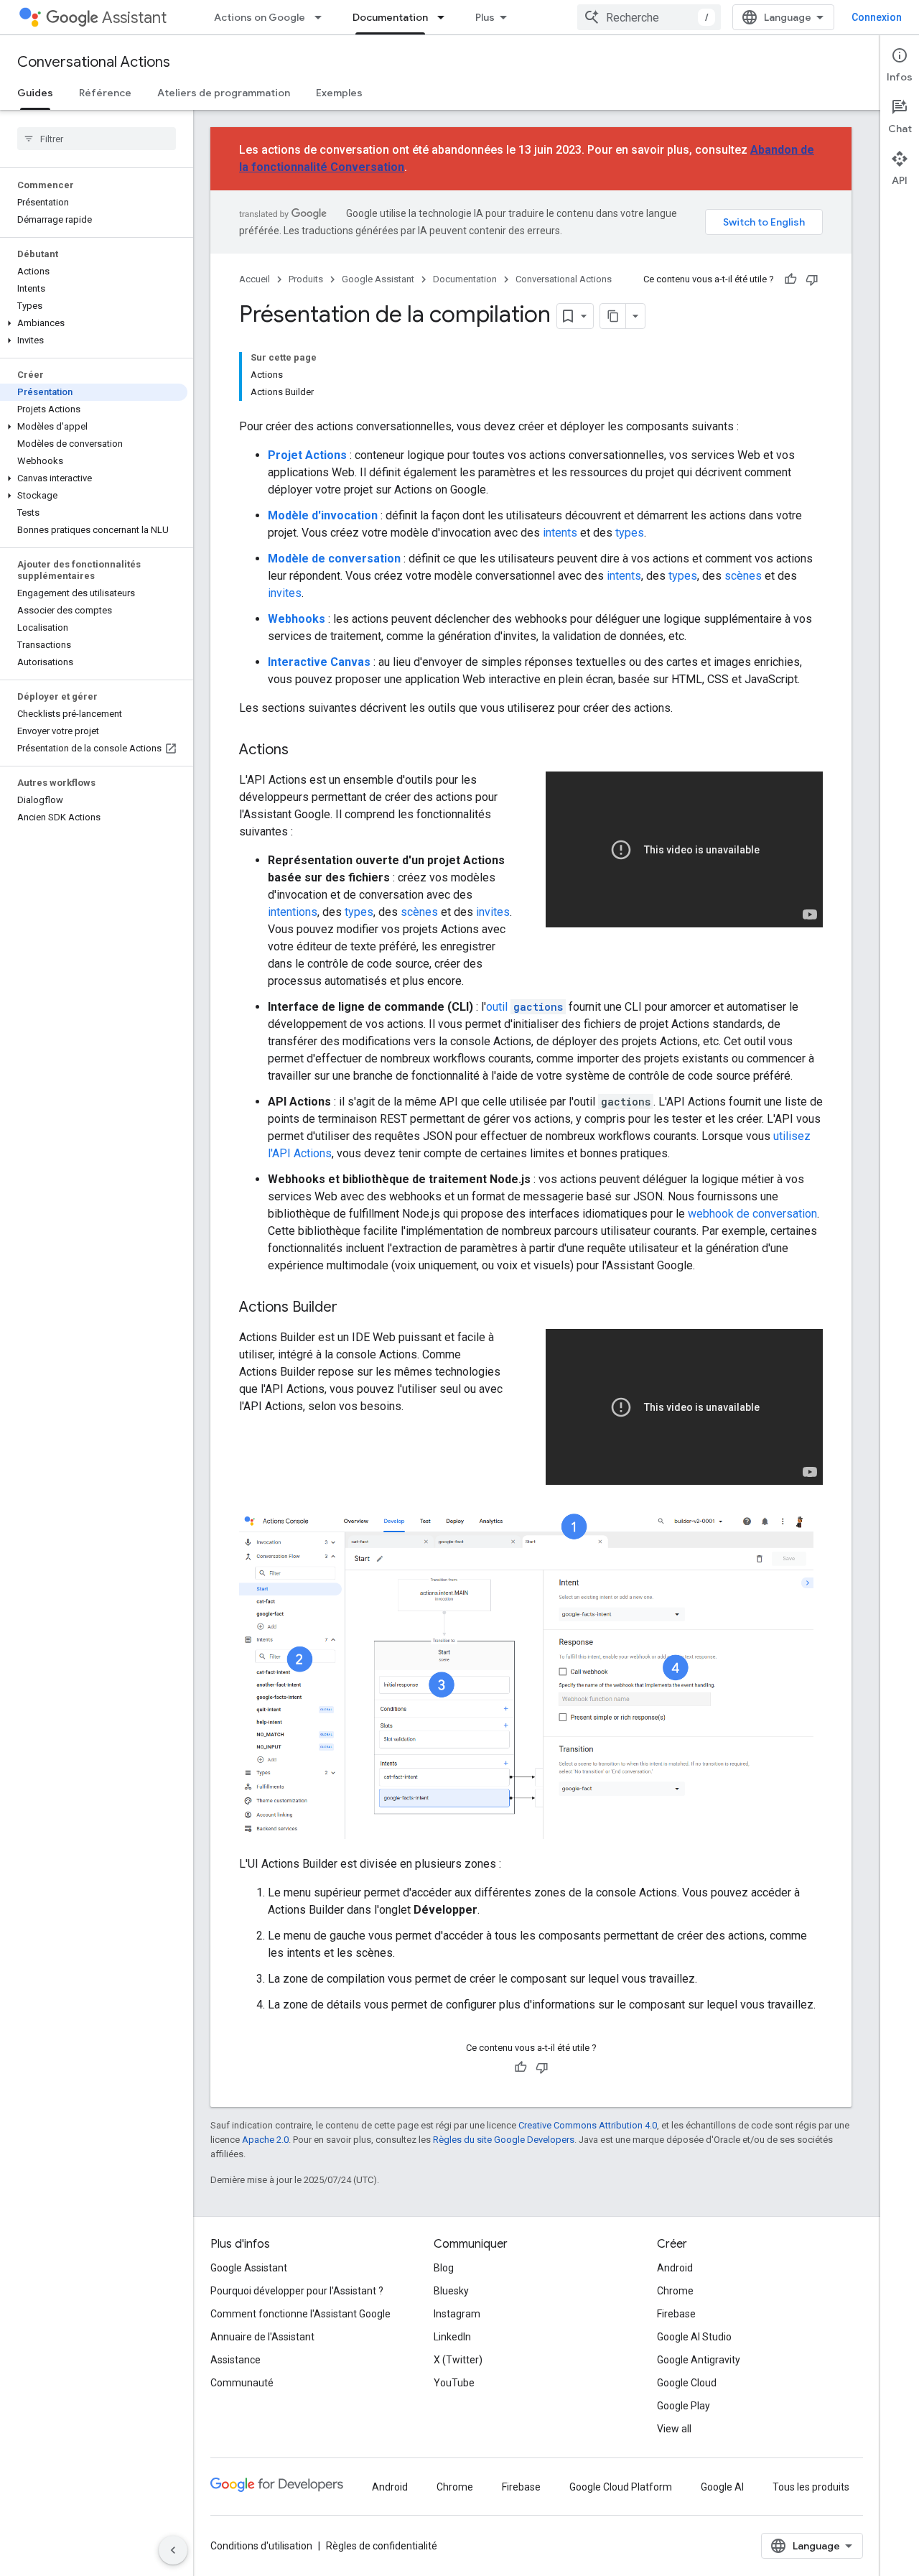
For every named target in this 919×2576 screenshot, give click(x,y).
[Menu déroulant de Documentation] (445, 17)
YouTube (454, 2383)
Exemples (339, 93)
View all (674, 2429)
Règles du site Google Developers (504, 2140)
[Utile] (790, 279)
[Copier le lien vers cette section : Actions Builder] (352, 1308)
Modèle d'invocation (323, 515)
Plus (485, 17)
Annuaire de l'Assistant (262, 2337)
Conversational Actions (94, 62)
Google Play (684, 2406)
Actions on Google (260, 17)
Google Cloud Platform (621, 2487)
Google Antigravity (699, 2360)
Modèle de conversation (334, 559)
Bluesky (451, 2291)
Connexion (877, 17)
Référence (105, 93)
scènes (743, 576)
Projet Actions (307, 455)
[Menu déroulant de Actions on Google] (322, 17)
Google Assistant (378, 279)
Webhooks (297, 619)
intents (560, 533)
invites (285, 593)
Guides (35, 93)
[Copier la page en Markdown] (613, 316)
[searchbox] (97, 139)
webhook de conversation (752, 1214)
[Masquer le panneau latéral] (173, 2550)
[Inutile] (812, 279)
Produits (306, 279)
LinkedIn (452, 2337)
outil (524, 1007)
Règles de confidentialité (382, 2546)
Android (675, 2268)
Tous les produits (811, 2487)
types (630, 533)
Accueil (255, 279)
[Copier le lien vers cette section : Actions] (303, 751)
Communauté (242, 2383)
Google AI (722, 2487)
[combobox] (649, 17)
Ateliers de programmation (224, 93)
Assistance (235, 2360)
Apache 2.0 (265, 2140)
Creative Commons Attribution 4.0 (588, 2125)
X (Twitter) (458, 2360)
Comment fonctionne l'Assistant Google (300, 2314)
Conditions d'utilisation (261, 2546)
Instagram (457, 2314)
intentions (293, 912)
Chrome (675, 2291)
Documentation (390, 17)
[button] (94, 323)
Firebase (676, 2314)
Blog (444, 2268)
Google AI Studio (694, 2337)
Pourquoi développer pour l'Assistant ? (297, 2291)
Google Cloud (687, 2383)
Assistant (134, 18)
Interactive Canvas (319, 662)
